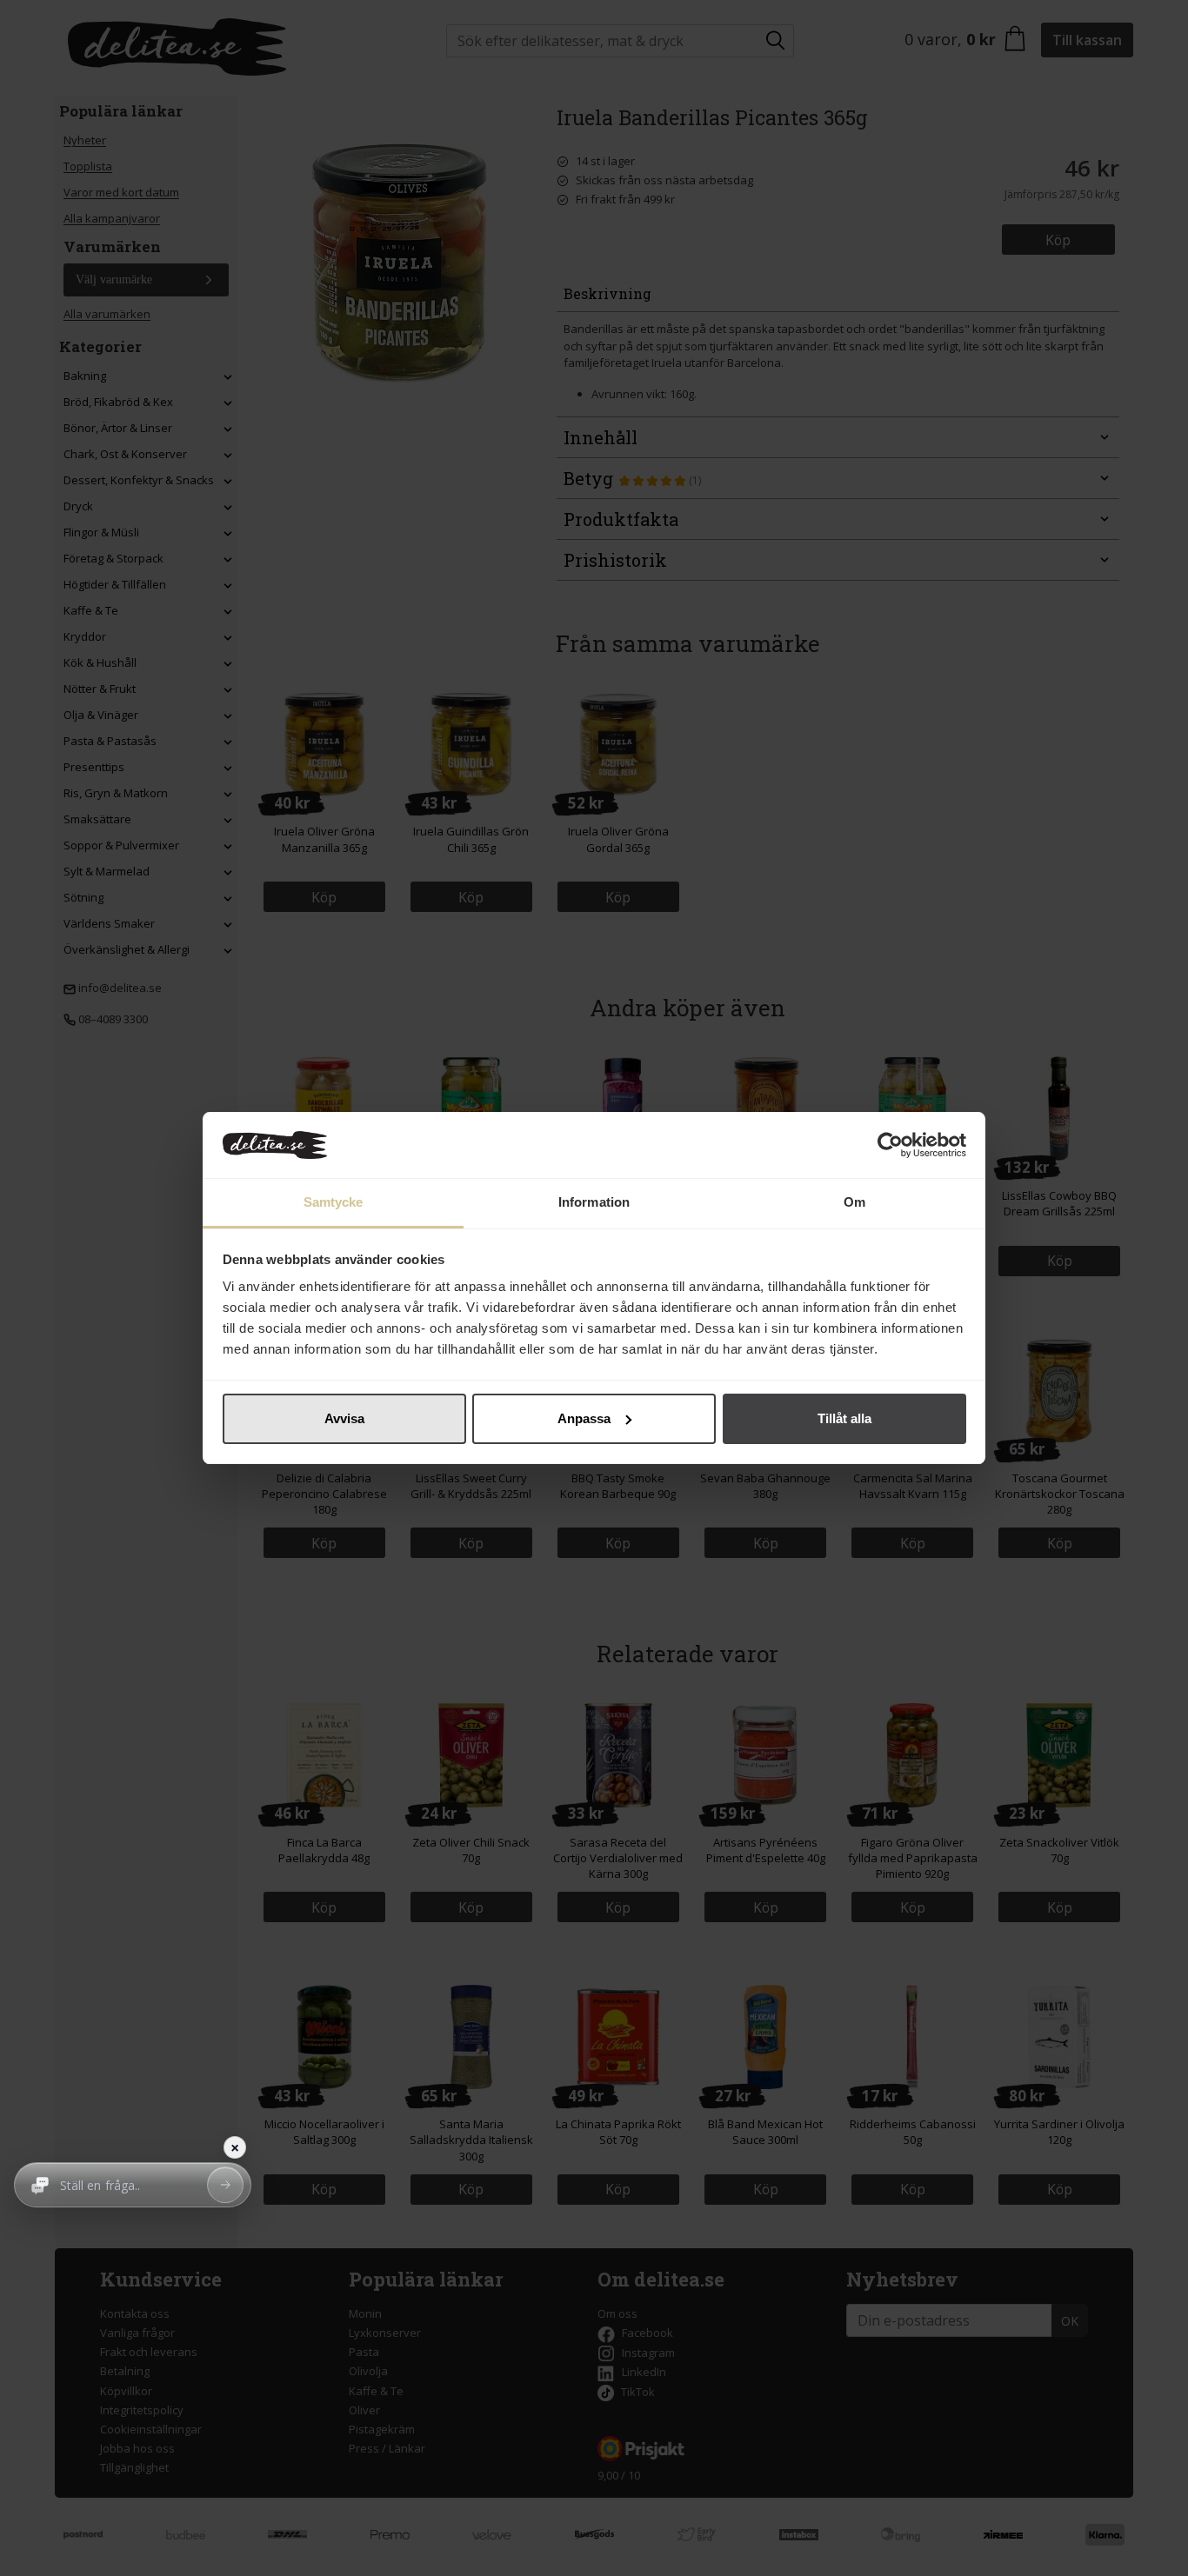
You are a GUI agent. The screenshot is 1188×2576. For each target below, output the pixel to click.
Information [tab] (594, 1202)
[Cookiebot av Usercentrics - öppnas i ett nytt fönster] (890, 1145)
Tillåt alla (844, 1418)
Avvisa (344, 1418)
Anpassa (584, 1418)
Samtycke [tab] (334, 1202)
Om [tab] (854, 1202)
